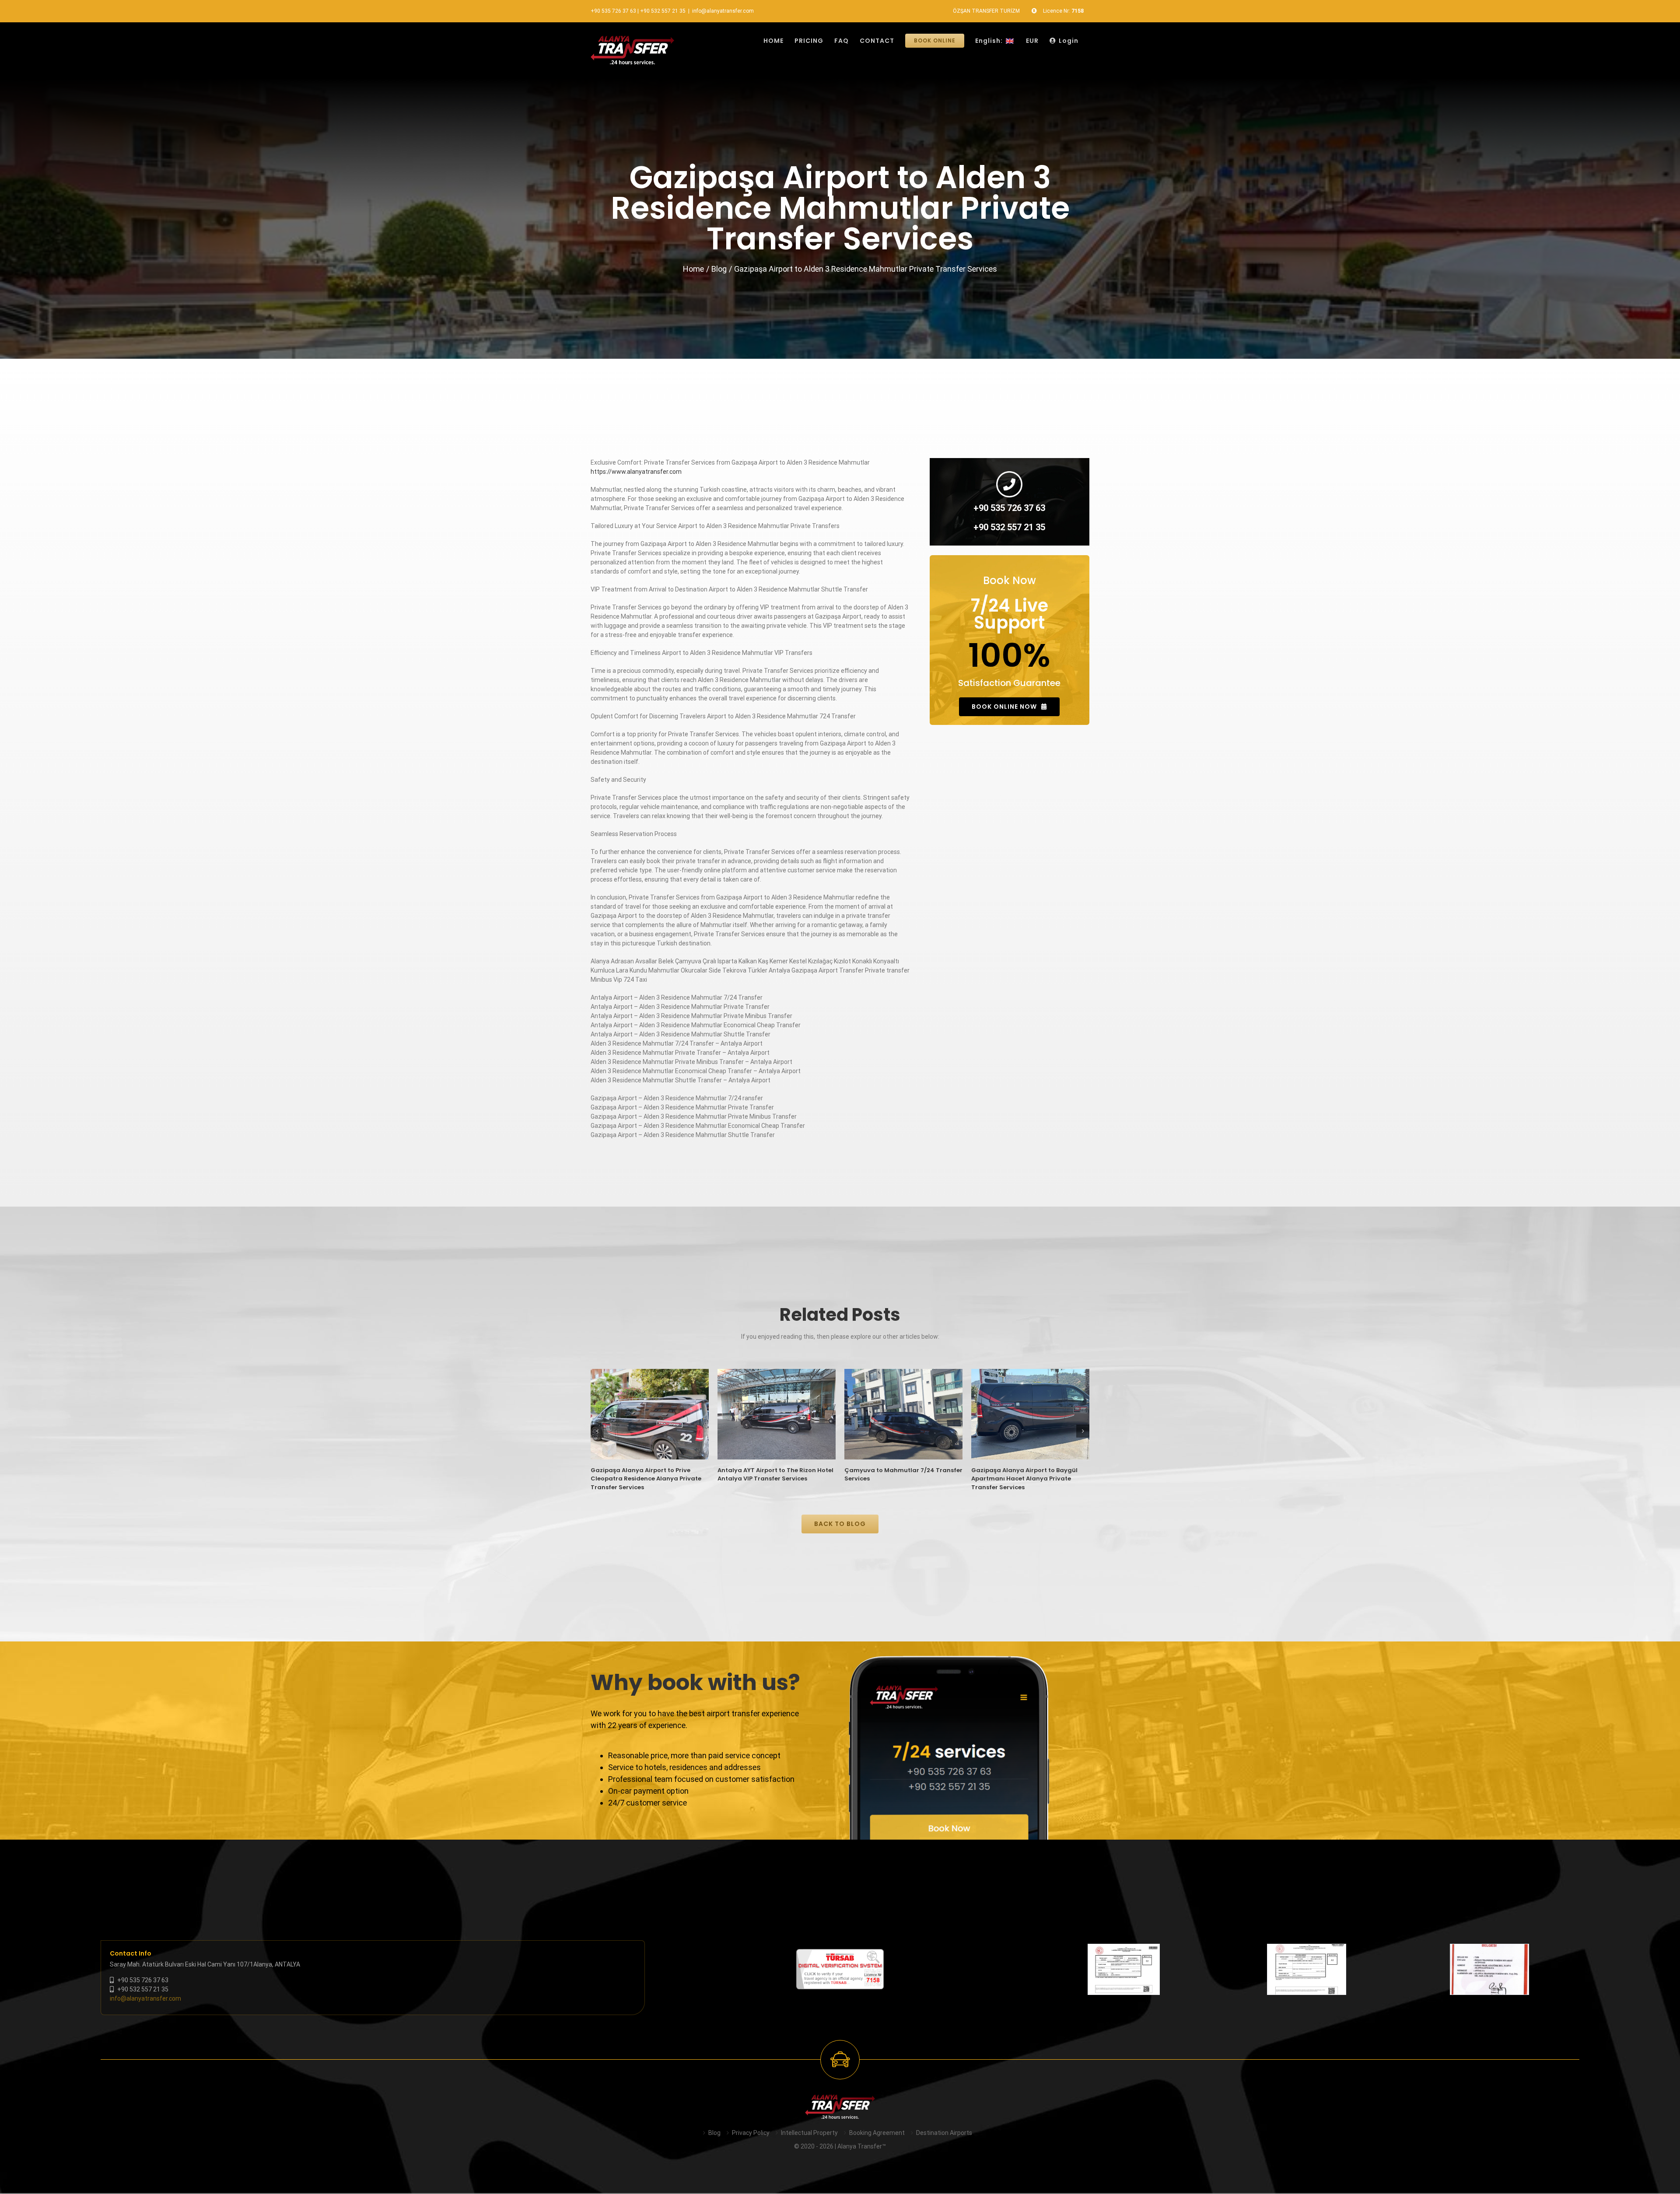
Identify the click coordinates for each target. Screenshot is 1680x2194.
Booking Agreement (877, 2133)
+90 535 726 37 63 (613, 11)
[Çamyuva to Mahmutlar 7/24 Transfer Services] (903, 1414)
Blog (714, 2133)
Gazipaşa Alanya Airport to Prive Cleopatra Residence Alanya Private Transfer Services (646, 1479)
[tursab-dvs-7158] (840, 1953)
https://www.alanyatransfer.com (636, 472)
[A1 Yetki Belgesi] (1307, 1969)
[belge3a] (1489, 1969)
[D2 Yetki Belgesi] (1124, 1969)
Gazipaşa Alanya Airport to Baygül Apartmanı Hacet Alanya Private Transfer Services (1024, 1479)
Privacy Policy (751, 2133)
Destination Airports (944, 2133)
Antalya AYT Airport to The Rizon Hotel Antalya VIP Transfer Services (775, 1475)
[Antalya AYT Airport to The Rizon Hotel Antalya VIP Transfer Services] (777, 1414)
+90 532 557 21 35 (663, 11)
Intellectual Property (809, 2133)
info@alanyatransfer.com (723, 11)
